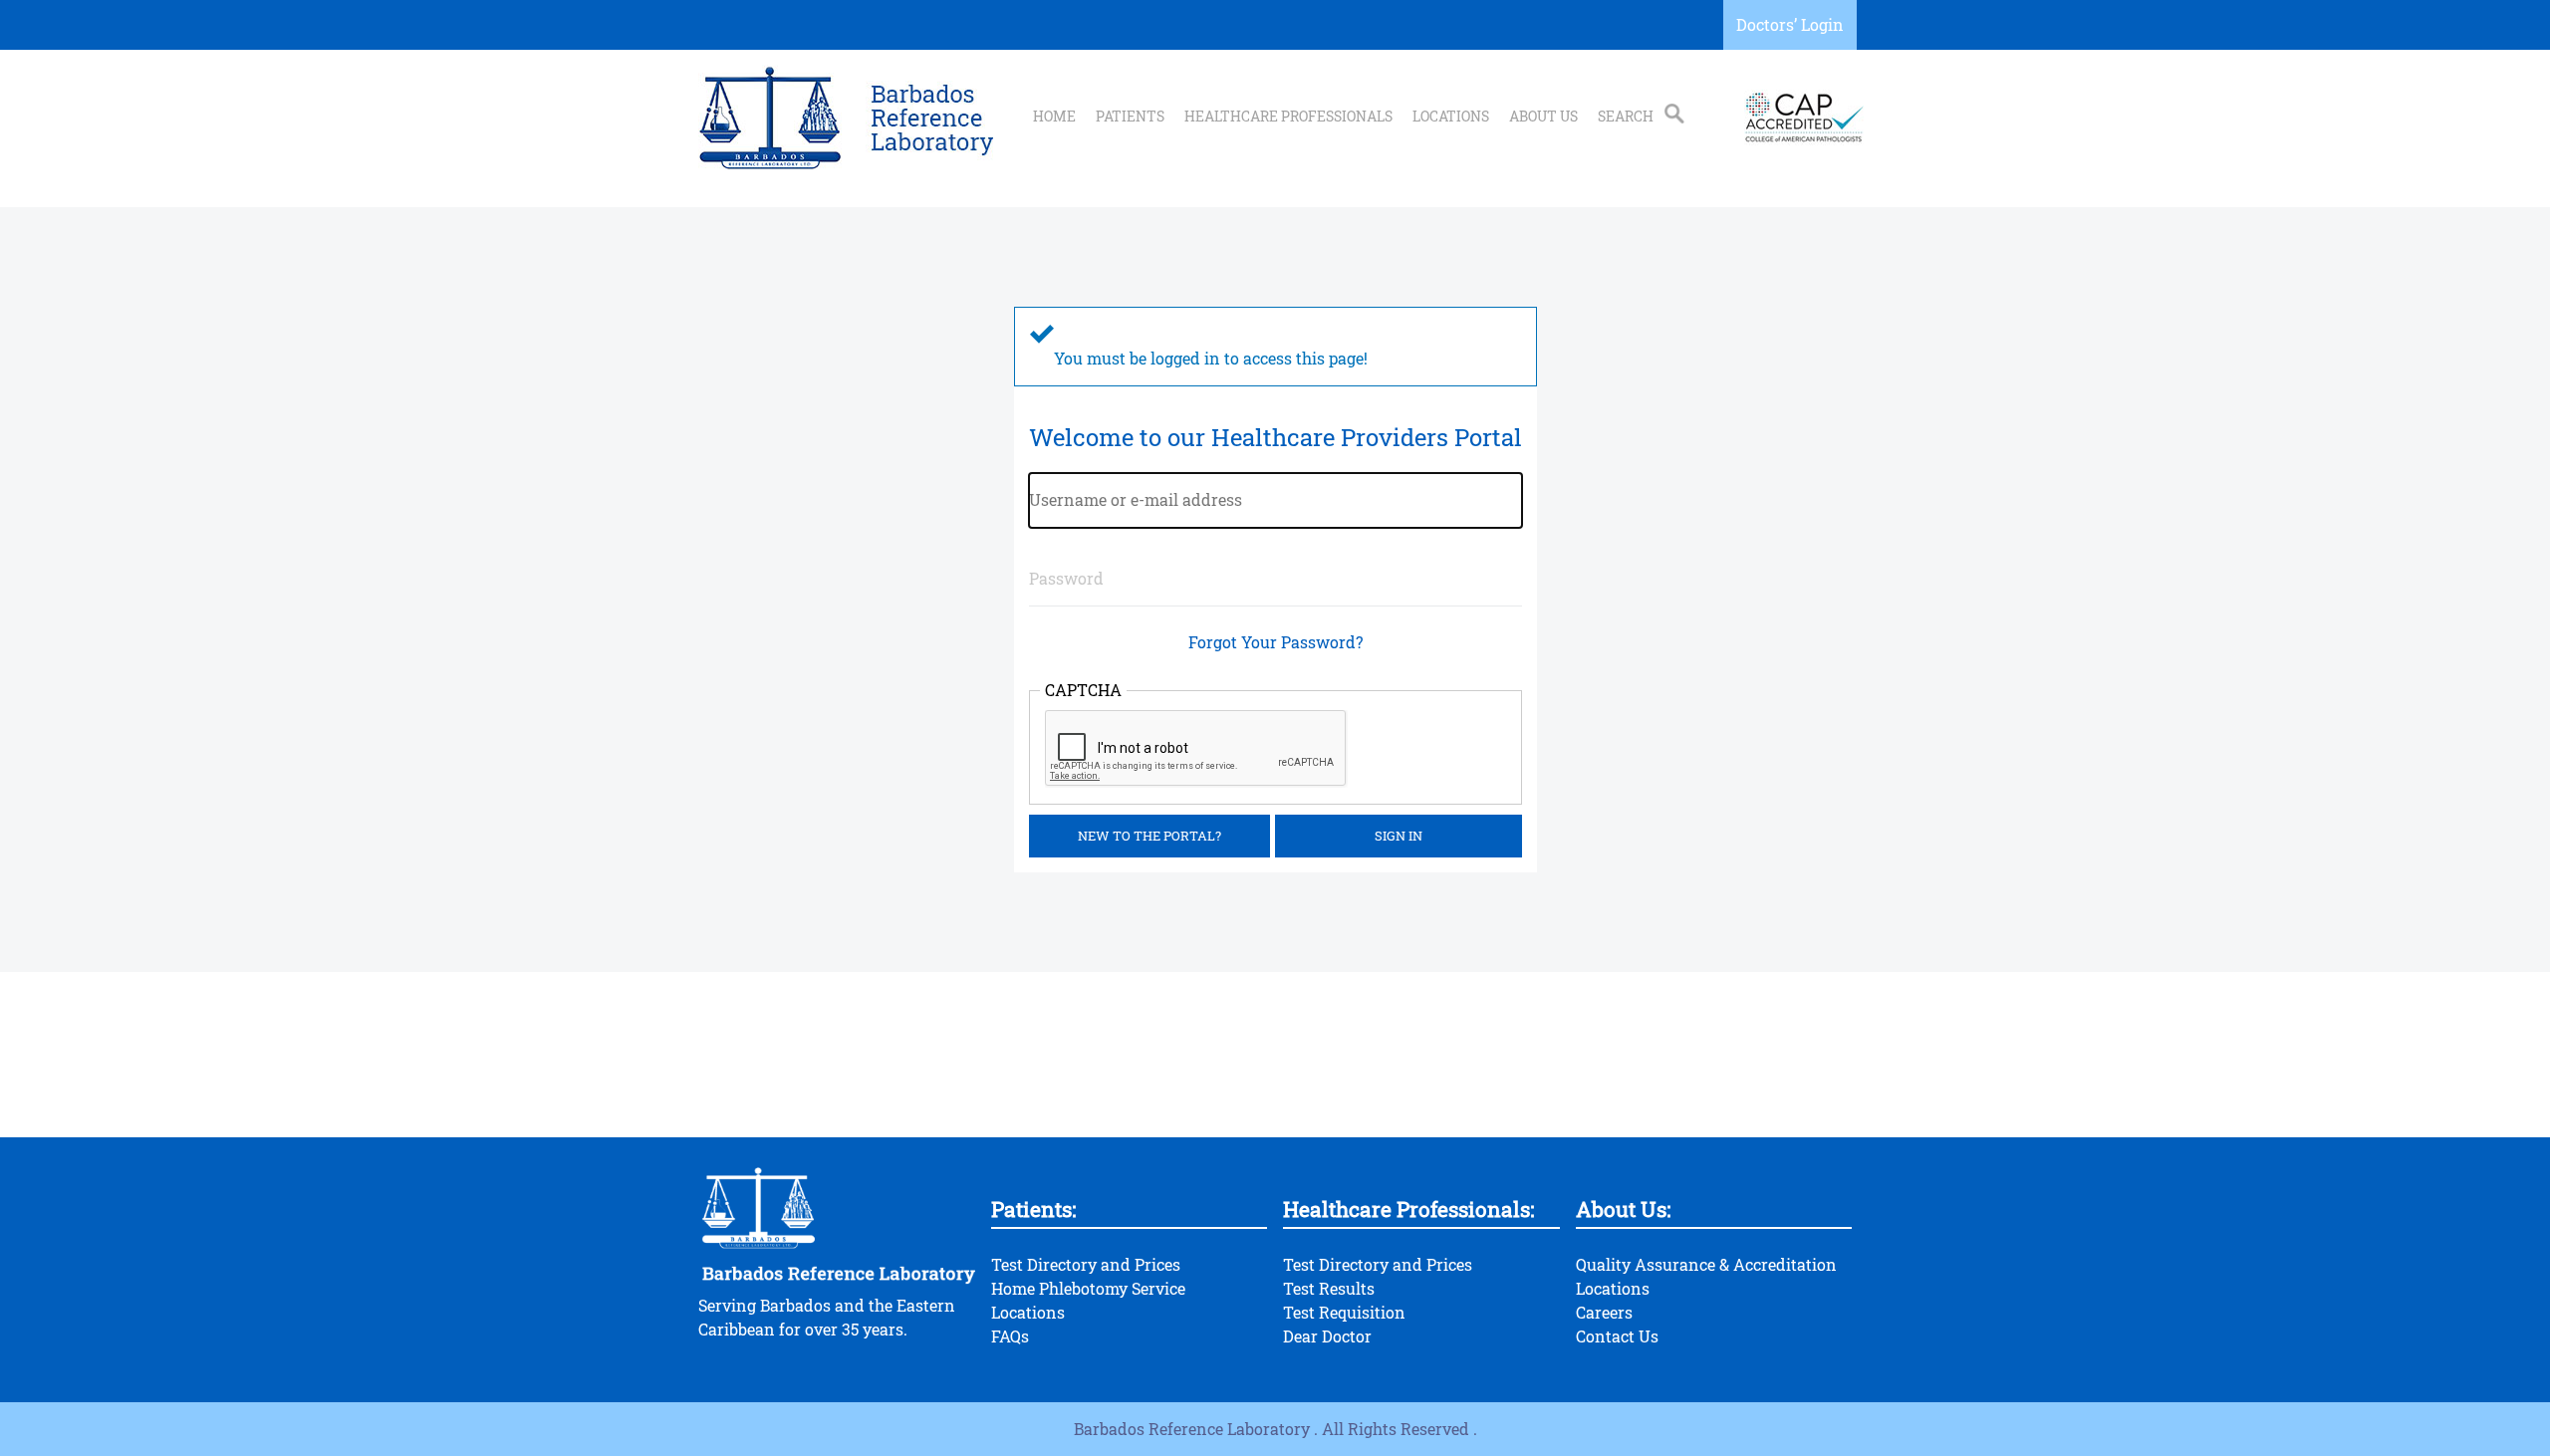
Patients (1130, 117)
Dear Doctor (1327, 1336)
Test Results (1329, 1288)
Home (1054, 117)
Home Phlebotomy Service (1088, 1288)
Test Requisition (1344, 1312)
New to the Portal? (1149, 836)
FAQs (1010, 1336)
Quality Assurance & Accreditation (1706, 1264)
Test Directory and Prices (1086, 1264)
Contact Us (1617, 1336)
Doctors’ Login (1790, 24)
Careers (1604, 1312)
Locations (1451, 117)
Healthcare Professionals (1288, 117)
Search (1626, 117)
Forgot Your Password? (1275, 642)
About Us (1543, 117)
